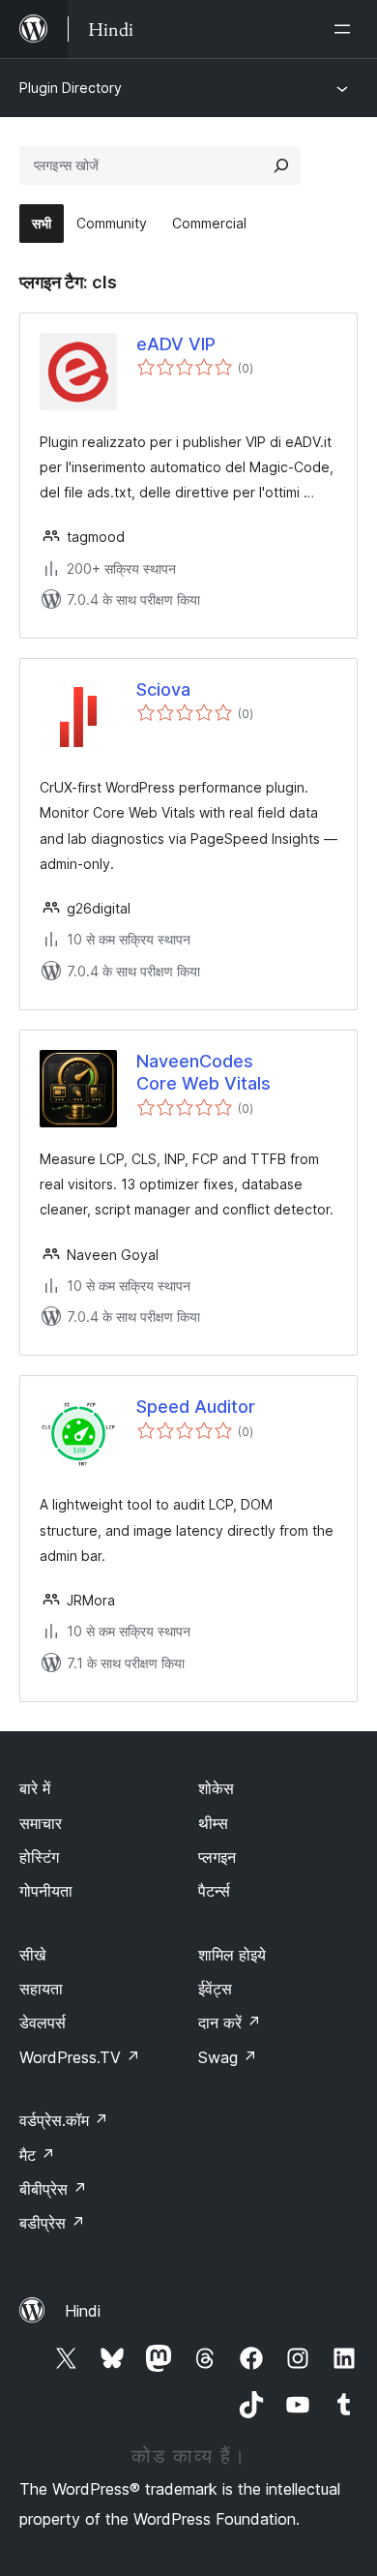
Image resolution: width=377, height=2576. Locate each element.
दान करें (230, 2022)
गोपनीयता (46, 1891)
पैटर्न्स (214, 1891)
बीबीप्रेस (53, 2189)
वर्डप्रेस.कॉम (64, 2120)
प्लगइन (217, 1857)
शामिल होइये (232, 1955)
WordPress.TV (80, 2057)
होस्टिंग (39, 1857)
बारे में (35, 1788)
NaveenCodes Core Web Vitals (203, 1072)
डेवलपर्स (43, 2022)
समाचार (41, 1823)
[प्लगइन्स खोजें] (281, 165)
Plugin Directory (71, 88)
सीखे (32, 1955)
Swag (228, 2057)
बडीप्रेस (52, 2223)
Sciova (163, 689)
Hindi (83, 2311)
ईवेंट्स (215, 1989)
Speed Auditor (196, 1407)
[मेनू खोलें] (346, 29)
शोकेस (216, 1788)
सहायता (41, 1989)
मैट (37, 2155)
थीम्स (213, 1823)
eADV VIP (176, 344)
